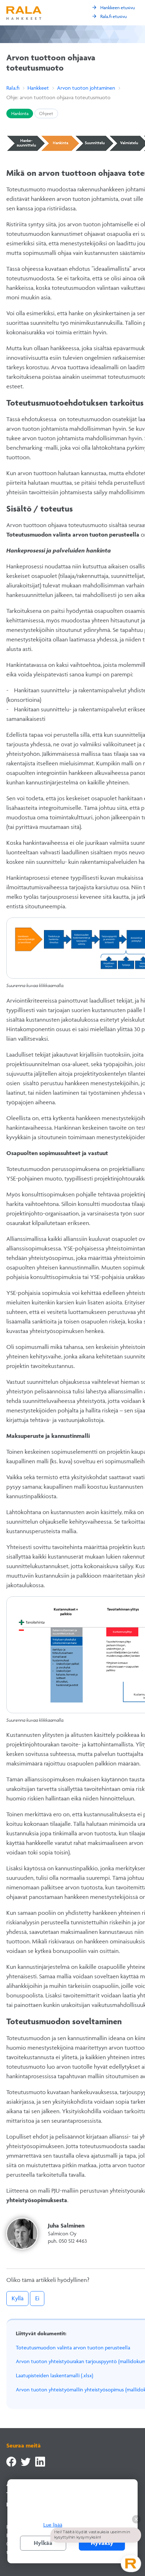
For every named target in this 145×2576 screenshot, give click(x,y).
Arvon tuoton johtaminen (86, 88)
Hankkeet (38, 88)
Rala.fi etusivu (109, 16)
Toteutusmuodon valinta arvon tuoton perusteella (73, 2347)
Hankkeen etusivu (113, 7)
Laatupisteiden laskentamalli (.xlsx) (55, 2375)
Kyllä (18, 2298)
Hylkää (43, 2543)
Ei (37, 2298)
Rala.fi (13, 88)
